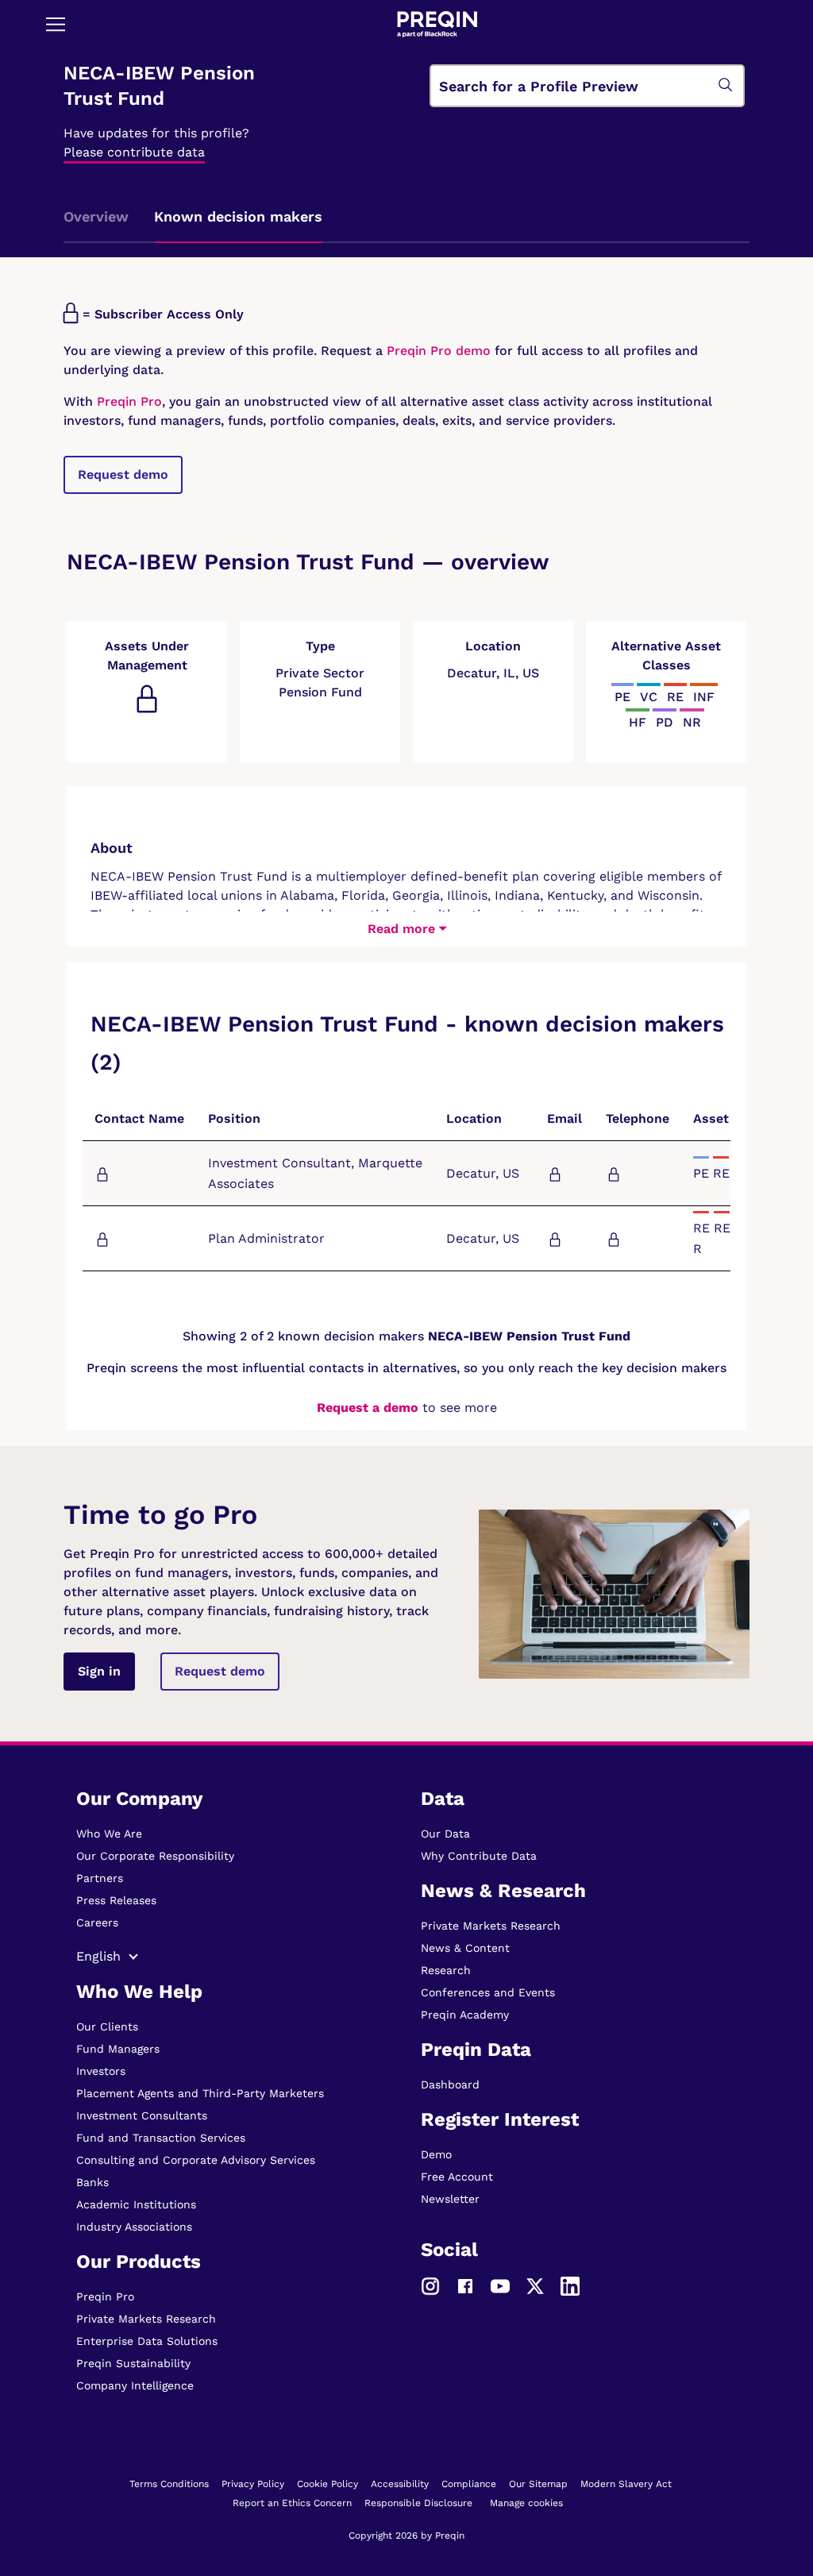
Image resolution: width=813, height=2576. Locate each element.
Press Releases (116, 1900)
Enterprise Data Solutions (147, 2341)
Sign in (99, 1671)
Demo (436, 2154)
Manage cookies (526, 2503)
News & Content (465, 1948)
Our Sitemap (538, 2484)
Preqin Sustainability (133, 2363)
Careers (97, 1922)
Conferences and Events (488, 1992)
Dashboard (450, 2084)
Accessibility (400, 2484)
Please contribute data (134, 152)
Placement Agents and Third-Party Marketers (200, 2093)
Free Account (457, 2177)
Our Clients (107, 2026)
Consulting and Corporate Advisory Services (196, 2160)
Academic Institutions (136, 2204)
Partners (100, 1878)
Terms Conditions (169, 2484)
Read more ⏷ (407, 929)
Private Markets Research (146, 2319)
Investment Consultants (142, 2115)
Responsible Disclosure (418, 2503)
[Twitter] (535, 2285)
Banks (92, 2182)
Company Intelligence (135, 2385)
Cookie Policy (328, 2484)
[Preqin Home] (437, 24)
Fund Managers (118, 2049)
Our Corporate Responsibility (155, 1856)
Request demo (123, 474)
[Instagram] (430, 2285)
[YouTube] (500, 2285)
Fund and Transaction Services (161, 2138)
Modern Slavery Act (626, 2484)
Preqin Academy (465, 2015)
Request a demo (368, 1408)
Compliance (469, 2484)
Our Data (445, 1834)
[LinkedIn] (570, 2285)
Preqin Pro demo (439, 351)
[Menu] (56, 24)
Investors (101, 2071)
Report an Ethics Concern (292, 2503)
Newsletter (450, 2199)
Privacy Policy (253, 2484)
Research (446, 1970)
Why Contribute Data (479, 1856)
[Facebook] (465, 2285)
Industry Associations (134, 2227)
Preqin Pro (127, 401)
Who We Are (109, 1834)
